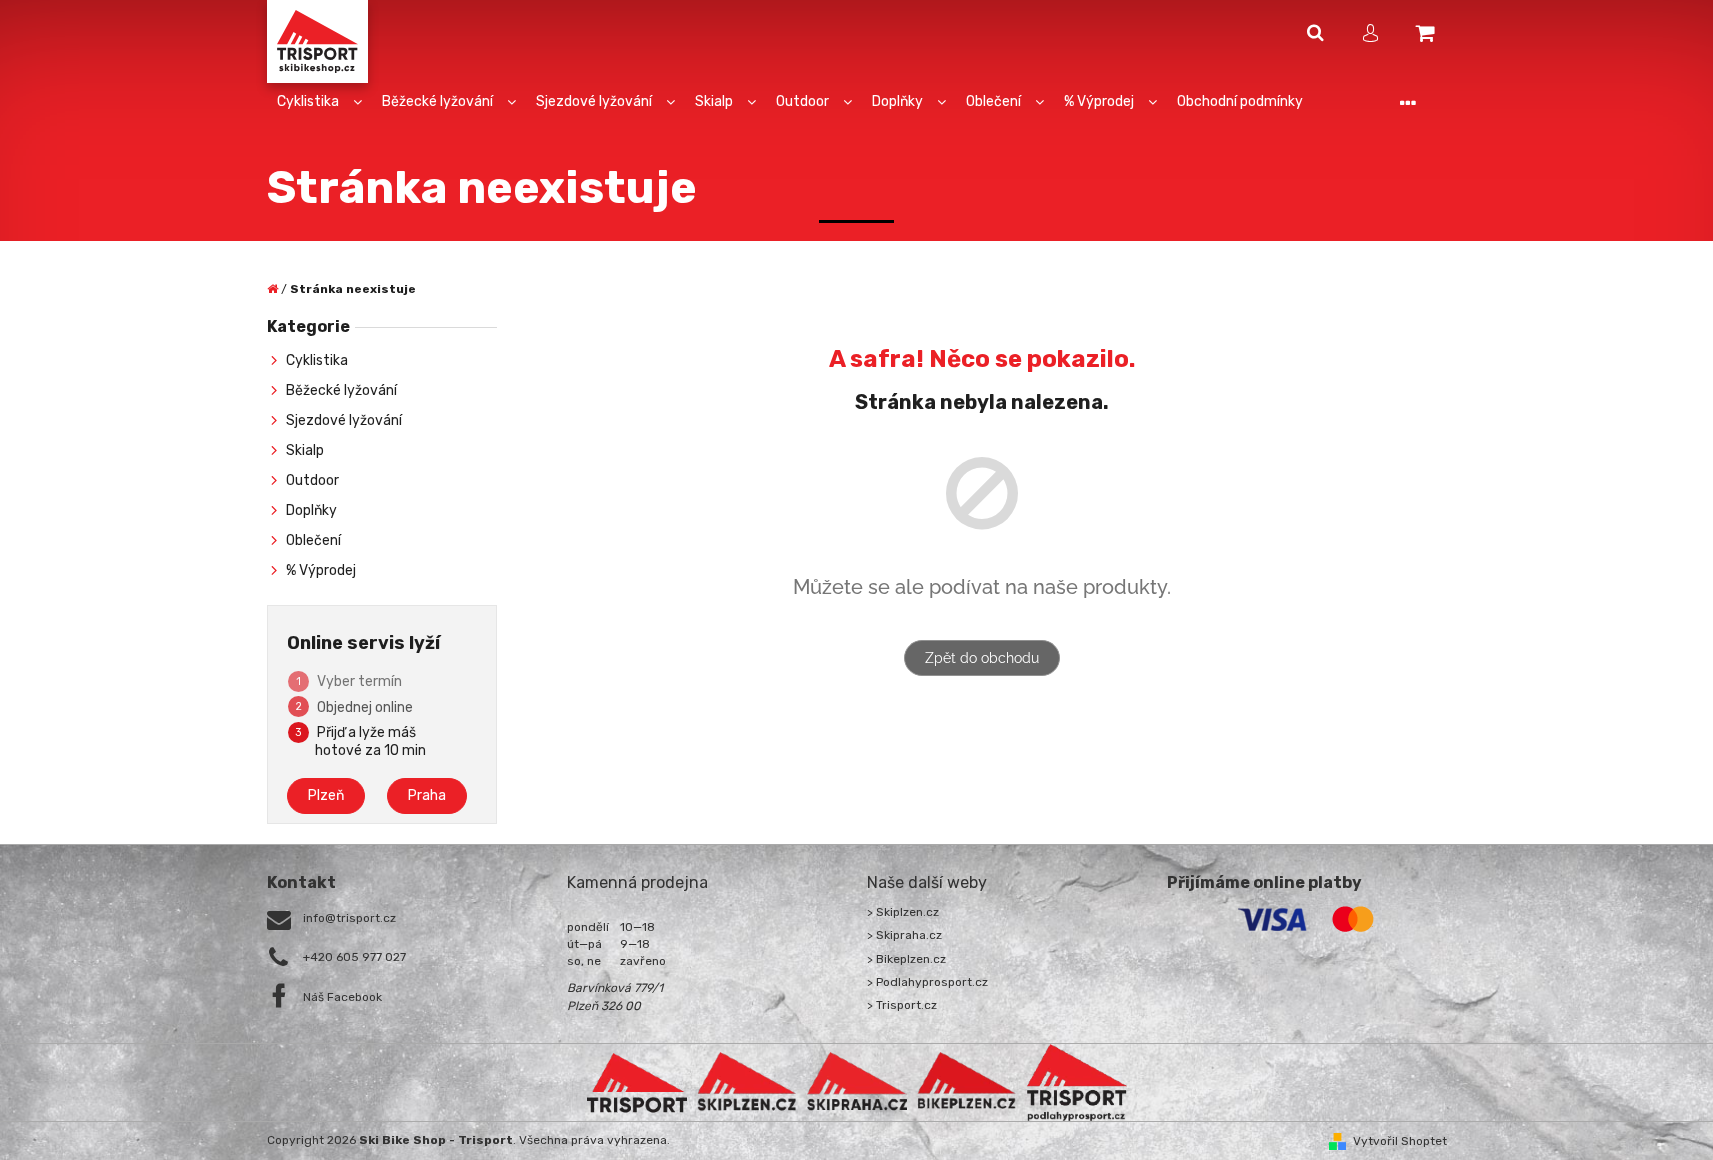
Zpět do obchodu (982, 658)
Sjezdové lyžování (344, 420)
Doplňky (311, 510)
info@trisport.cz (349, 918)
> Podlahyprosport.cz (927, 982)
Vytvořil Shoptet (1400, 1141)
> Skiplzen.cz (903, 912)
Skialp (305, 450)
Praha (427, 795)
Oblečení (313, 540)
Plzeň (326, 795)
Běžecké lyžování (341, 390)
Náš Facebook (342, 997)
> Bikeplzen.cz (906, 959)
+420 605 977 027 (354, 957)
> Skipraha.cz (904, 935)
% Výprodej (321, 570)
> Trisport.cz (902, 1005)
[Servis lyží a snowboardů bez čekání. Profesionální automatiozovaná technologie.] (857, 1082)
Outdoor (312, 480)
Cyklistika (317, 360)
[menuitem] (319, 102)
